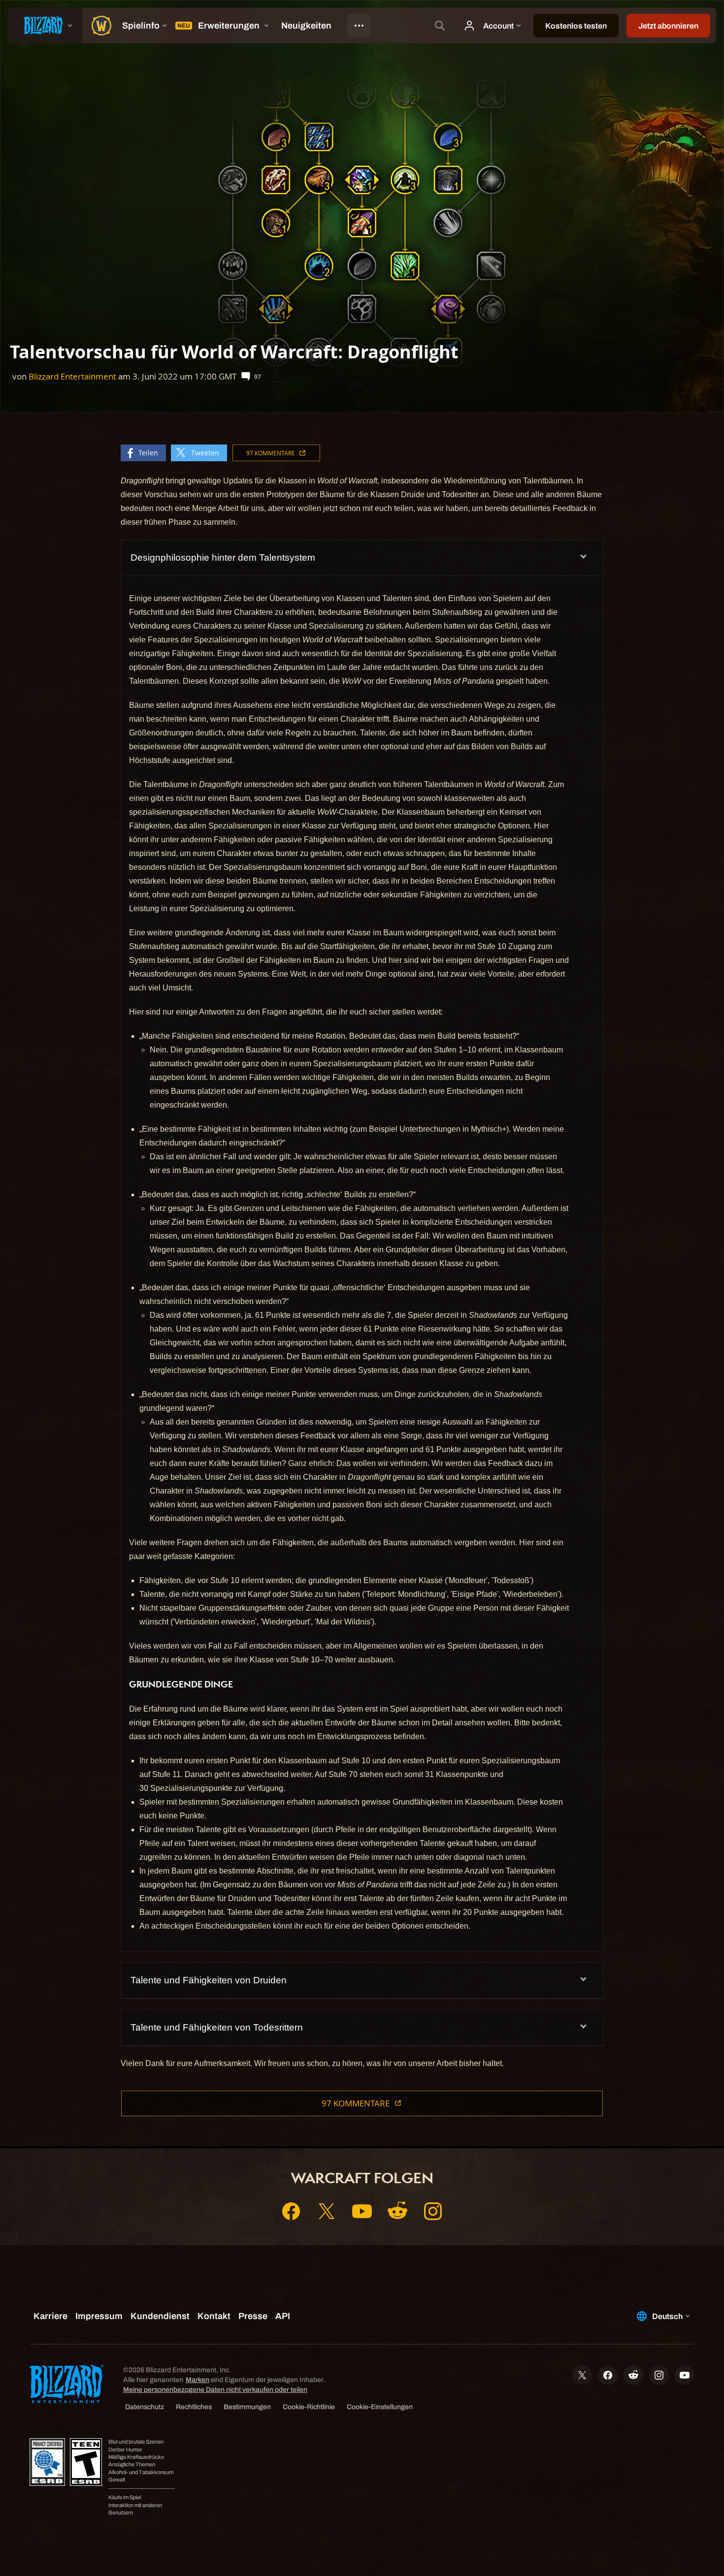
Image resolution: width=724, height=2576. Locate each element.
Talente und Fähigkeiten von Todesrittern (217, 2027)
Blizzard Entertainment (72, 376)
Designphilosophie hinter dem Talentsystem (223, 557)
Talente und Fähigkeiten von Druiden (209, 1980)
